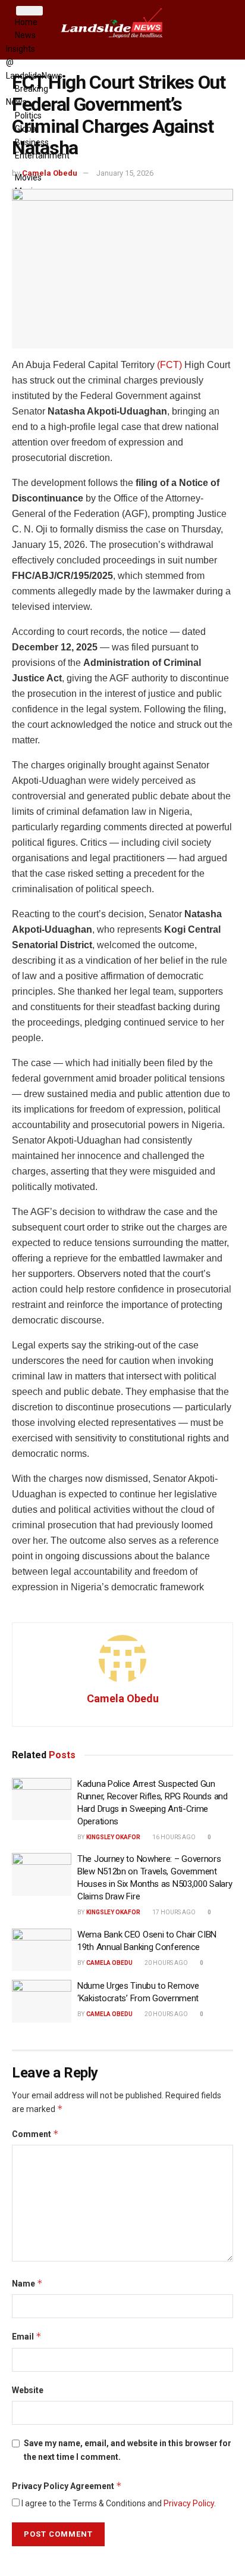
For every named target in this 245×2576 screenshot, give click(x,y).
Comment (35, 2134)
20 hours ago (166, 1963)
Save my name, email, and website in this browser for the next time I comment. (128, 2450)
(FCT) (169, 365)
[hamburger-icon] (29, 11)
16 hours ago (173, 1837)
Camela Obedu (50, 173)
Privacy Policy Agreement (67, 2486)
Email (27, 2336)
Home (26, 22)
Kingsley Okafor (113, 1837)
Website (28, 2390)
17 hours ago (173, 1912)
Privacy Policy (189, 2503)
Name (27, 2283)
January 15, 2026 (125, 173)
